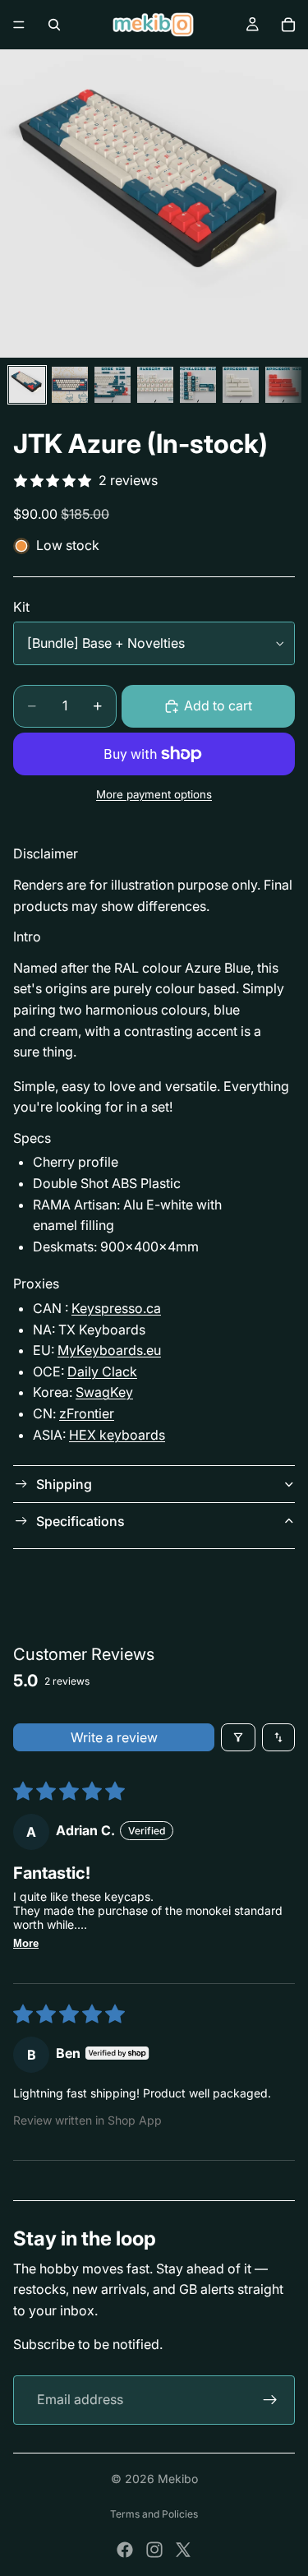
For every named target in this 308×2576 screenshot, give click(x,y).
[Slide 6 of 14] (241, 385)
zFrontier (87, 1413)
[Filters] (238, 1737)
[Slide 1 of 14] (27, 385)
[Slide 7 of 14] (283, 385)
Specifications (80, 1521)
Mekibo (178, 2479)
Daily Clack (102, 1371)
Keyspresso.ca (116, 1308)
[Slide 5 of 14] (198, 385)
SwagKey (104, 1392)
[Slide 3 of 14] (113, 385)
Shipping (64, 1484)
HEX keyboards (117, 1435)
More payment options (154, 794)
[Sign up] (270, 2400)
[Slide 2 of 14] (70, 385)
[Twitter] (183, 2550)
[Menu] (19, 25)
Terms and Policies (154, 2514)
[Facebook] (125, 2550)
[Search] (54, 25)
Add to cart (218, 705)
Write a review (114, 1737)
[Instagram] (154, 2550)
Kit (21, 607)
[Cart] (288, 25)
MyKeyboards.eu (109, 1350)
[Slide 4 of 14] (155, 385)
